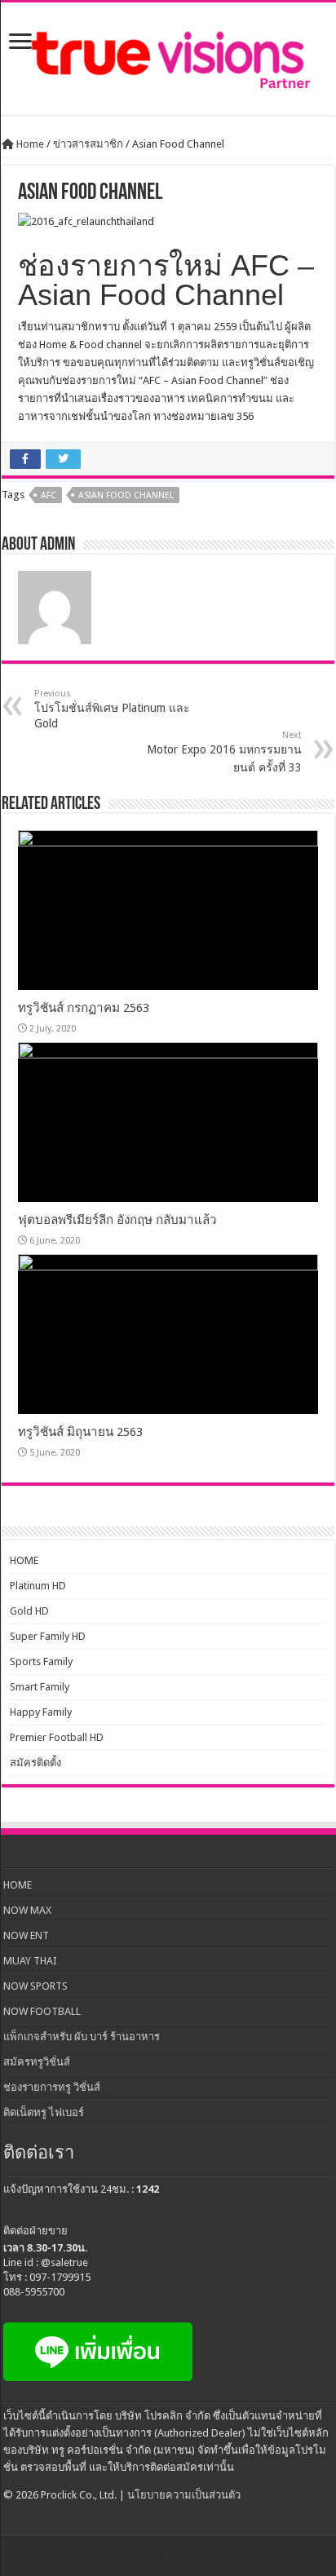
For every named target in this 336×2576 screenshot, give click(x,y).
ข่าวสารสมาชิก (88, 144)
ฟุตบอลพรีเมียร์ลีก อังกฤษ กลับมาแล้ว (117, 1220)
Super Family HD (48, 1636)
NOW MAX (27, 1910)
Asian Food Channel (126, 495)
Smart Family (40, 1687)
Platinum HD (38, 1586)
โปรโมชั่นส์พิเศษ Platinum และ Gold (112, 709)
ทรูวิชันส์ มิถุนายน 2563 (80, 1432)
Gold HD (29, 1611)
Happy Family (41, 1712)
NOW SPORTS (35, 1986)
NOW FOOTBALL (42, 2011)
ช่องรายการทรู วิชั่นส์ (52, 2087)
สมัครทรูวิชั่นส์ (37, 2062)
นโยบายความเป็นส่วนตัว (184, 2495)
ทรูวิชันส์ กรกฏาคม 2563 (84, 1008)
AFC (49, 495)
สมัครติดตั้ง (35, 1763)
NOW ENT (26, 1935)
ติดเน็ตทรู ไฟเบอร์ (44, 2112)
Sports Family (41, 1661)
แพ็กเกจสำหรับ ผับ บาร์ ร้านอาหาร (82, 2037)
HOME (24, 1560)
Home (29, 144)
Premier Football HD (57, 1737)
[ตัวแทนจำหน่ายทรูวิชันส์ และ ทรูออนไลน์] (168, 55)
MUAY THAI (30, 1961)
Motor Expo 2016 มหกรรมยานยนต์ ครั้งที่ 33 (224, 752)
